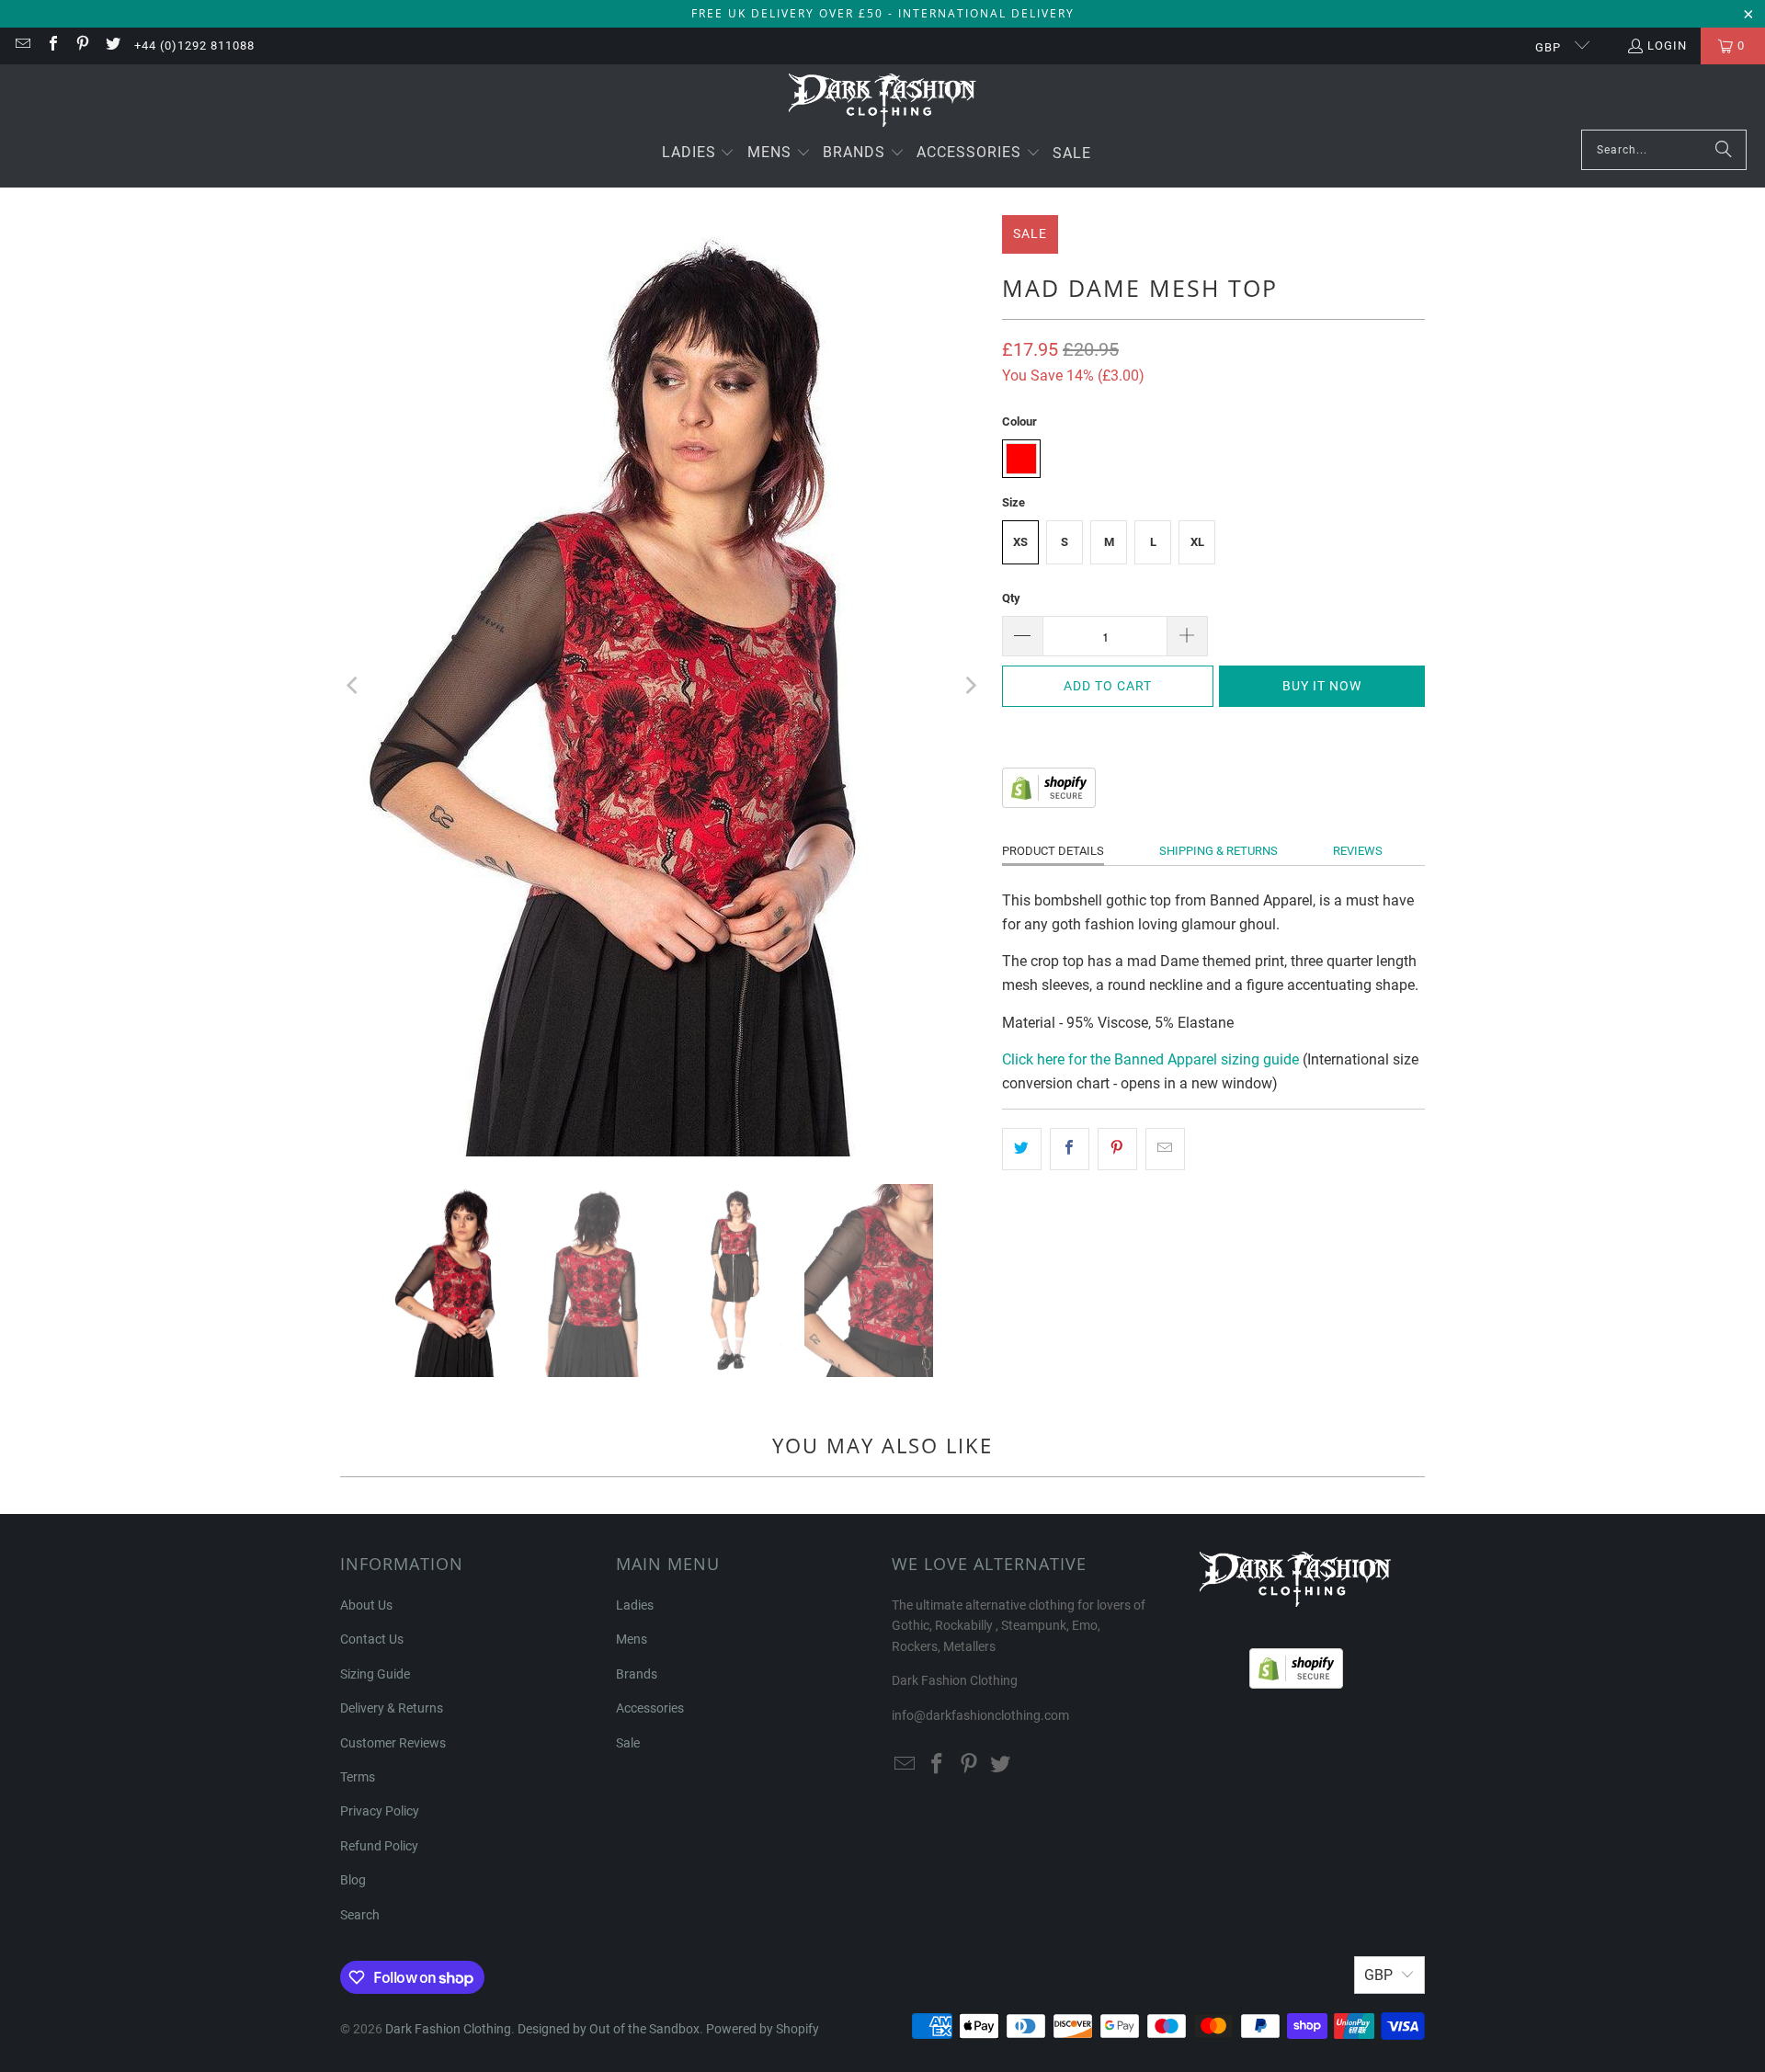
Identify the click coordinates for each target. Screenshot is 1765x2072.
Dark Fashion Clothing (448, 2029)
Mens (632, 1639)
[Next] (970, 686)
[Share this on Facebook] (1070, 1149)
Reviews (1358, 851)
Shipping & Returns (1218, 851)
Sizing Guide (375, 1674)
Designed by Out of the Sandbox (609, 2029)
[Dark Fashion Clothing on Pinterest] (82, 46)
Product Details (1053, 851)
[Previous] (354, 686)
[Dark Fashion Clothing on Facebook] (51, 46)
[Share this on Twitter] (1022, 1149)
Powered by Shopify (763, 2029)
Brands (637, 1674)
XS (1020, 542)
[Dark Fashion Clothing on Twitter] (111, 46)
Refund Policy (379, 1846)
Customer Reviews (393, 1743)
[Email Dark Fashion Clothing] (22, 46)
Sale (628, 1743)
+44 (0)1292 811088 (194, 46)
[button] (699, 154)
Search (360, 1915)
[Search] (1724, 150)
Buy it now (1322, 686)
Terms (358, 1777)
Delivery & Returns (392, 1708)
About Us (366, 1605)
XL (1197, 542)
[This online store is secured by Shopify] (1049, 803)
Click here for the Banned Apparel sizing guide (1150, 1059)
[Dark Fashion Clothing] (883, 102)
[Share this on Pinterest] (1117, 1149)
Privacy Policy (380, 1811)
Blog (353, 1880)
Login (1667, 46)
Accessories (650, 1708)
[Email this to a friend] (1165, 1149)
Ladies (635, 1605)
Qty (1011, 598)
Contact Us (372, 1639)
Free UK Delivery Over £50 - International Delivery (883, 13)
